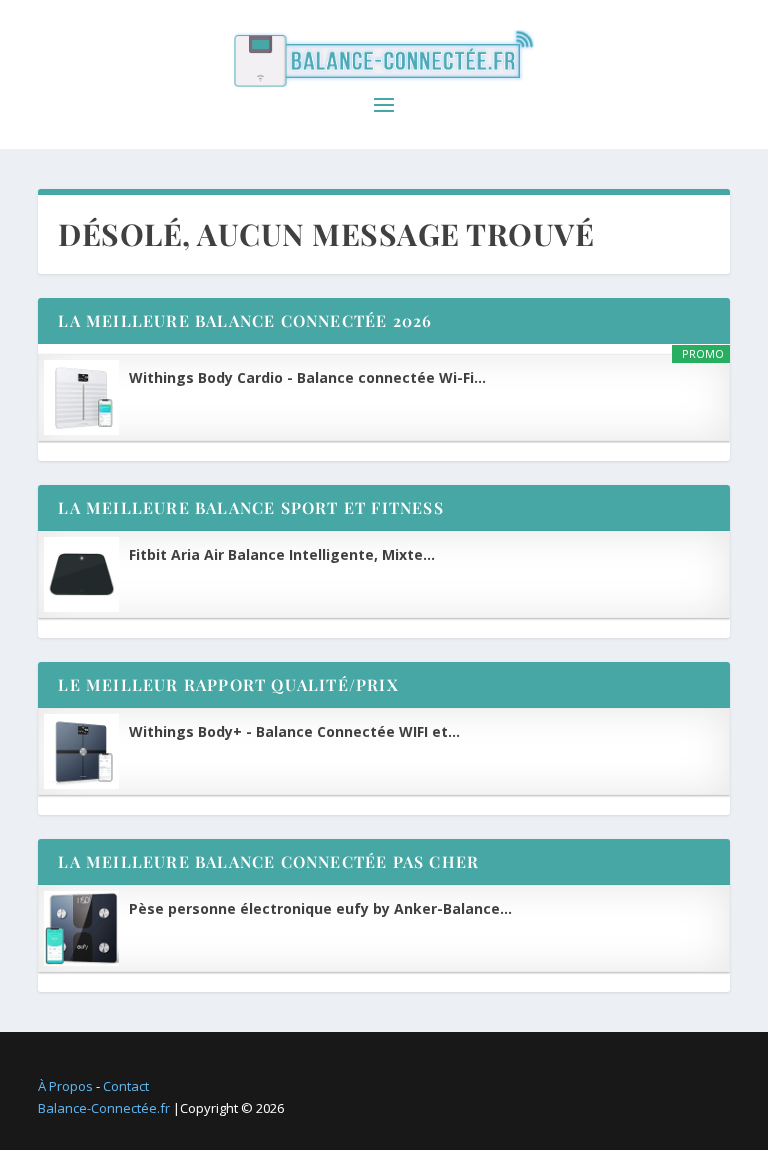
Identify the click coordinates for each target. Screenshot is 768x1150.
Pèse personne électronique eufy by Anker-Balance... (320, 908)
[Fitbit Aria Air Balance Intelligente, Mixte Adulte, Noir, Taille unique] (81, 574)
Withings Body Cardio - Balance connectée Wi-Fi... (307, 377)
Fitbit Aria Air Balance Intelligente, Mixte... (282, 554)
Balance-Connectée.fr (104, 1108)
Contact (126, 1086)
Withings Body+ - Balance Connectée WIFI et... (294, 731)
